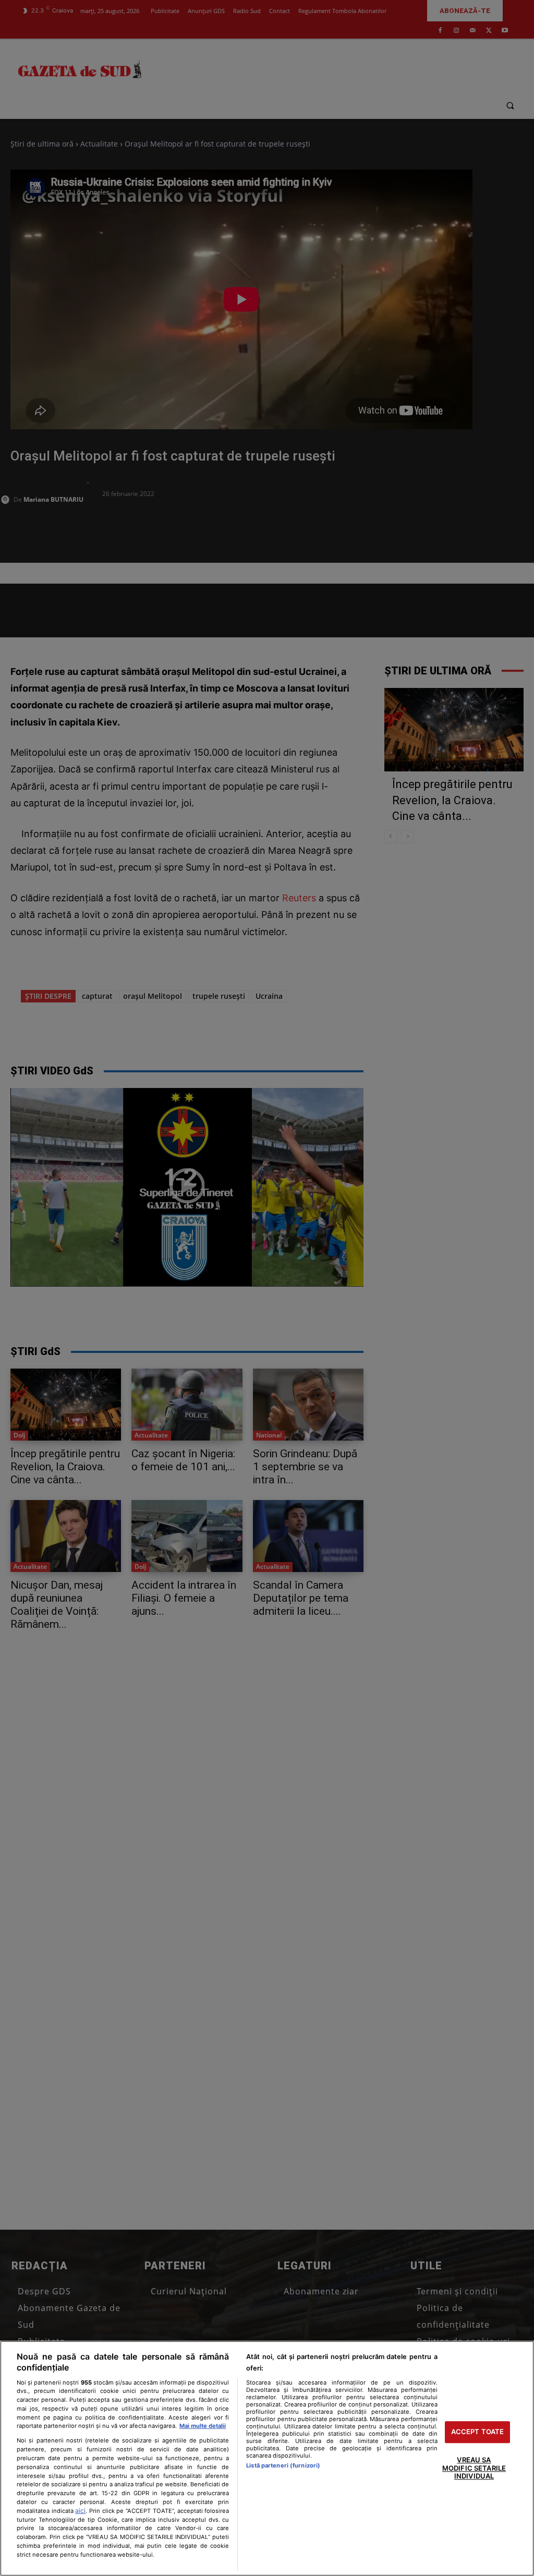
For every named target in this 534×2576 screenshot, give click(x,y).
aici (80, 2511)
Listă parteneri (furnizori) (283, 2465)
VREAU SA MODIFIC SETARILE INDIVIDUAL (474, 2468)
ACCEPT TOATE (478, 2432)
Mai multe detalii (203, 2426)
